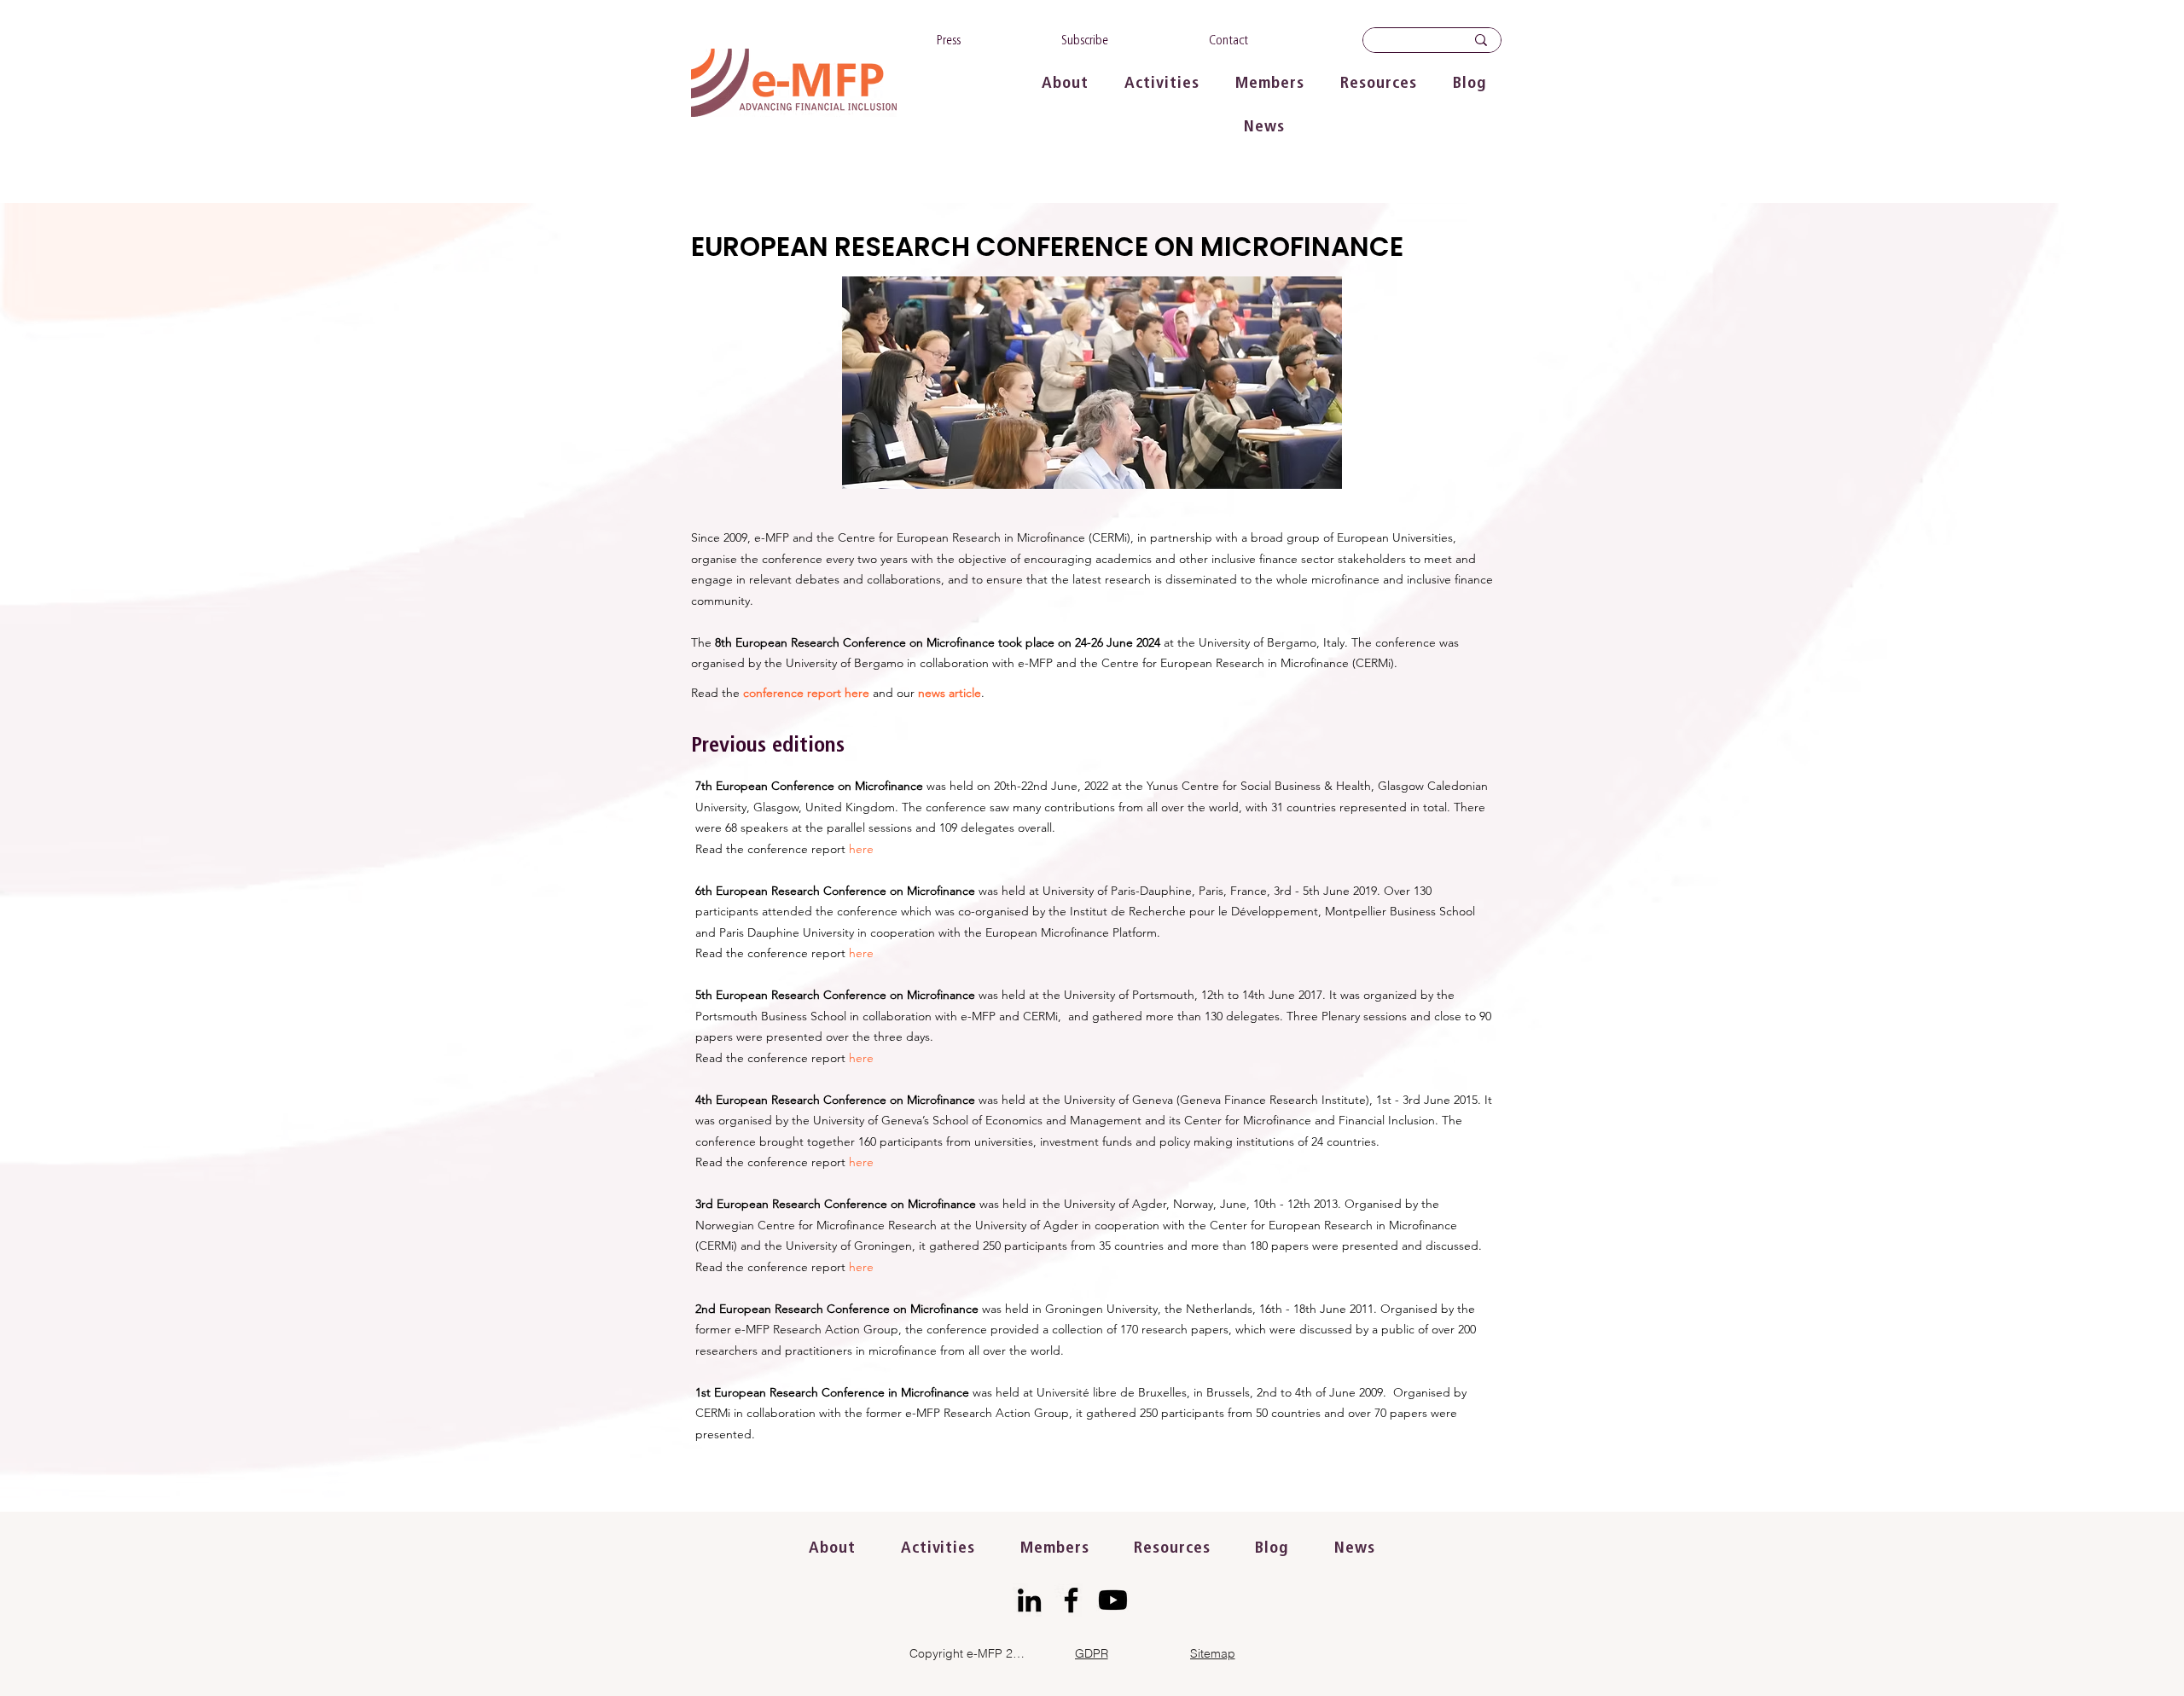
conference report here (806, 693)
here (861, 849)
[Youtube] (1113, 1600)
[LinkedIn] (1029, 1600)
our (906, 693)
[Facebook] (1071, 1600)
